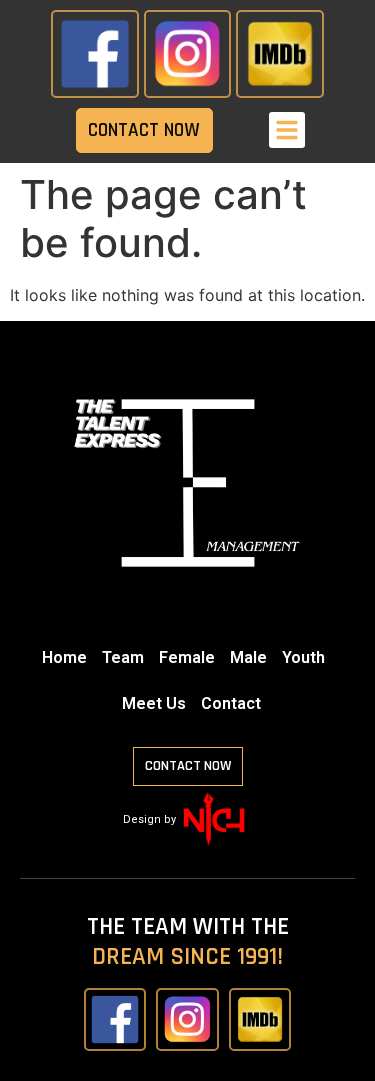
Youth (303, 657)
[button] (287, 130)
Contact (231, 703)
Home (64, 657)
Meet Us (154, 703)
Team (123, 657)
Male (248, 657)
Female (187, 657)
